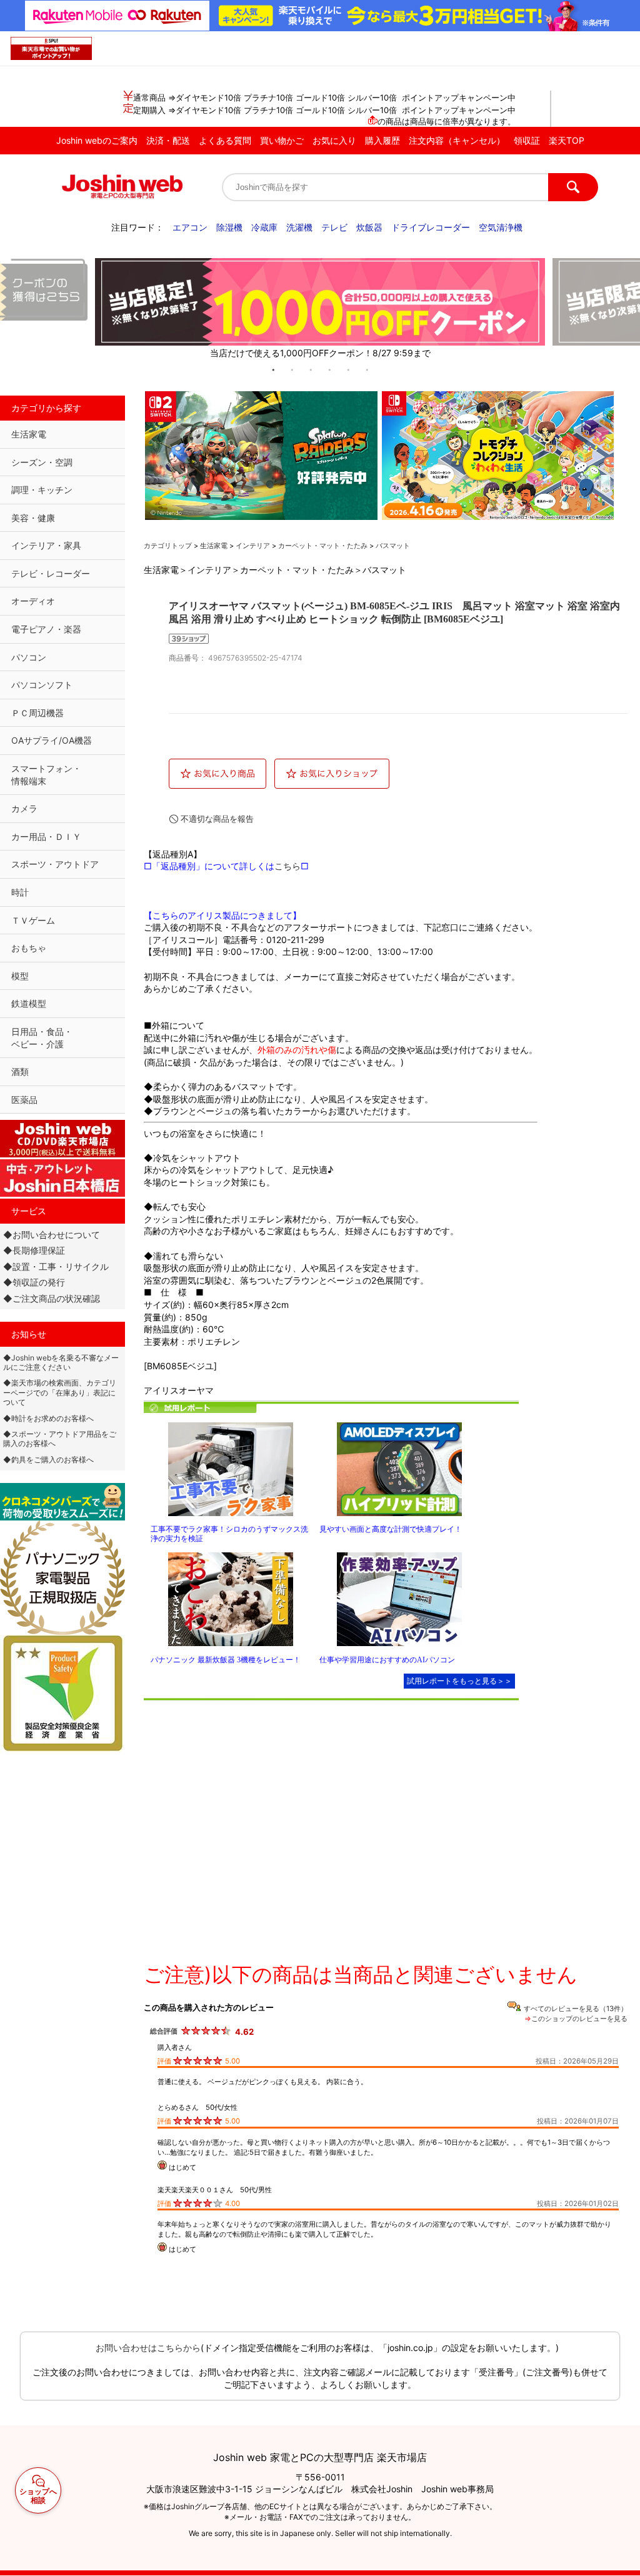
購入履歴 (382, 140)
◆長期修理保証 (34, 1250)
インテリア (253, 546)
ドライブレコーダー (431, 227)
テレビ (334, 227)
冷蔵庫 (264, 227)
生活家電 (214, 546)
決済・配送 (168, 140)
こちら (287, 866)
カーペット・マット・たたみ (323, 546)
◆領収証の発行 (34, 1282)
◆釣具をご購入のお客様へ (48, 1460)
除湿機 (229, 227)
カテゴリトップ (168, 546)
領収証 (527, 140)
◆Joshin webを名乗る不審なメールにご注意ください (61, 1362)
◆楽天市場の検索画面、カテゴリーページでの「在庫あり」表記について (60, 1392)
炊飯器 (369, 227)
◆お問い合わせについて (52, 1235)
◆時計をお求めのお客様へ (48, 1418)
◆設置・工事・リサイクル (56, 1266)
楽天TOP (567, 140)
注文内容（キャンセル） (457, 140)
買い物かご (282, 140)
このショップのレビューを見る (579, 2019)
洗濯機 (299, 227)
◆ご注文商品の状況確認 (52, 1298)
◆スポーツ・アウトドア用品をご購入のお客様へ (60, 1439)
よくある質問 (225, 140)
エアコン (190, 227)
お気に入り (334, 140)
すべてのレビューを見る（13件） (576, 2009)
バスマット (393, 546)
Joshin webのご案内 (97, 140)
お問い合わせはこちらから (148, 2348)
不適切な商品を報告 (217, 819)
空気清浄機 (501, 227)
